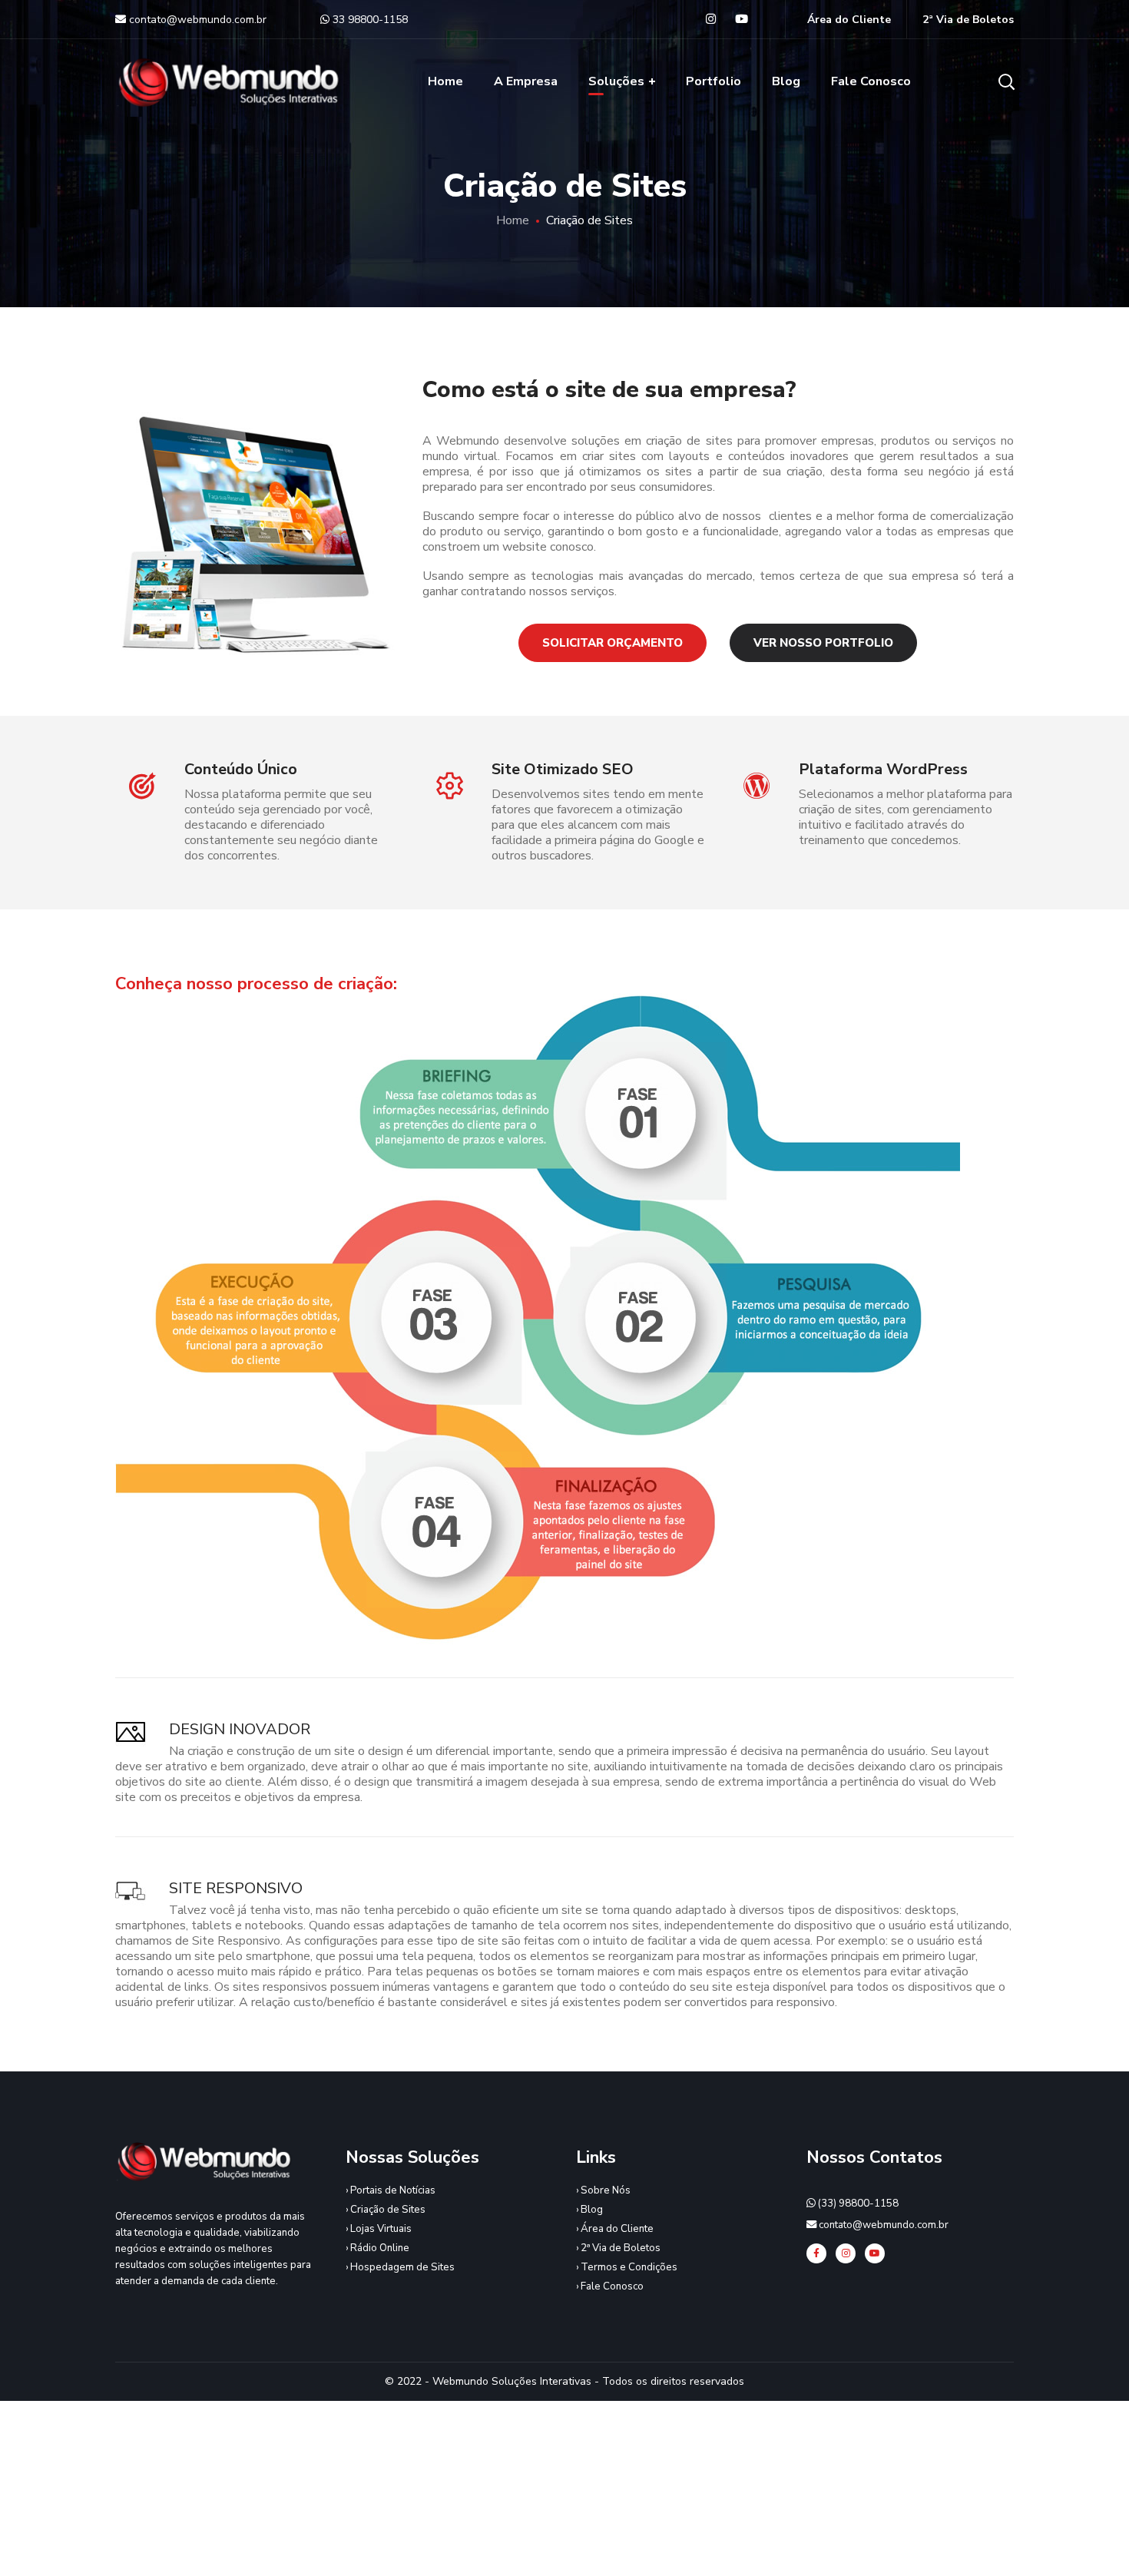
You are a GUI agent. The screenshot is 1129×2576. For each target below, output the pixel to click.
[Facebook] (816, 2253)
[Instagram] (846, 2253)
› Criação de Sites (386, 2210)
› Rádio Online (377, 2248)
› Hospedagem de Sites (400, 2267)
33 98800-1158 (370, 20)
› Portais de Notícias (391, 2190)
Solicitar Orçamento (613, 643)
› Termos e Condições (627, 2267)
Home (513, 220)
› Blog (589, 2210)
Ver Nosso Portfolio (823, 643)
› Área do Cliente (615, 2229)
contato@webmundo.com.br (196, 20)
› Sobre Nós (603, 2190)
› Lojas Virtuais (379, 2229)
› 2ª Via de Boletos (618, 2248)
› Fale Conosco (610, 2286)
